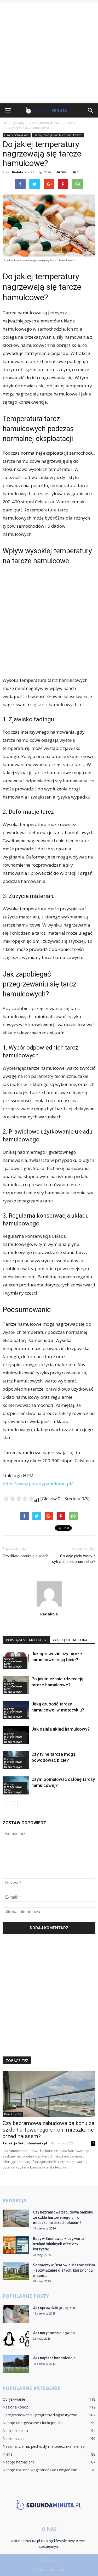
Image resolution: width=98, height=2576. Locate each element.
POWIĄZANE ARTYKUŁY (26, 1640)
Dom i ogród (13, 2114)
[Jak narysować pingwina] (16, 2339)
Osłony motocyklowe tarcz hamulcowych (58, 135)
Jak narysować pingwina (54, 2333)
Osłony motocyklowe (17, 135)
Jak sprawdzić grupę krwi (55, 2308)
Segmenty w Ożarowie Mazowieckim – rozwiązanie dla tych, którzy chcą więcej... (64, 2270)
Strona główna (13, 123)
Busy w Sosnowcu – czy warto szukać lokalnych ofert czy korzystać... (58, 2244)
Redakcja (19, 172)
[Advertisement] (49, 52)
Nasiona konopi (16, 2407)
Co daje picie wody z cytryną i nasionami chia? (74, 1559)
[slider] (18, 1498)
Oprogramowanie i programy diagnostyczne (40, 2415)
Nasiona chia (14, 2438)
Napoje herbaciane (19, 2462)
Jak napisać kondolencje (54, 2358)
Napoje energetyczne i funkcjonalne (33, 2423)
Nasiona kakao (15, 2431)
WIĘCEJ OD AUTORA (70, 1640)
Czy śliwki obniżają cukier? (25, 1556)
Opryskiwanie (14, 2399)
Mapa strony (49, 2560)
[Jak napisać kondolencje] (16, 2364)
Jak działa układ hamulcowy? (60, 1729)
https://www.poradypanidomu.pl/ (38, 1484)
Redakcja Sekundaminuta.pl (25, 2143)
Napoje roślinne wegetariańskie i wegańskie (40, 2470)
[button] (91, 110)
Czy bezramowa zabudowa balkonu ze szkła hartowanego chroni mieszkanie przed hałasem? (48, 2130)
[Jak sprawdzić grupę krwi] (16, 2314)
